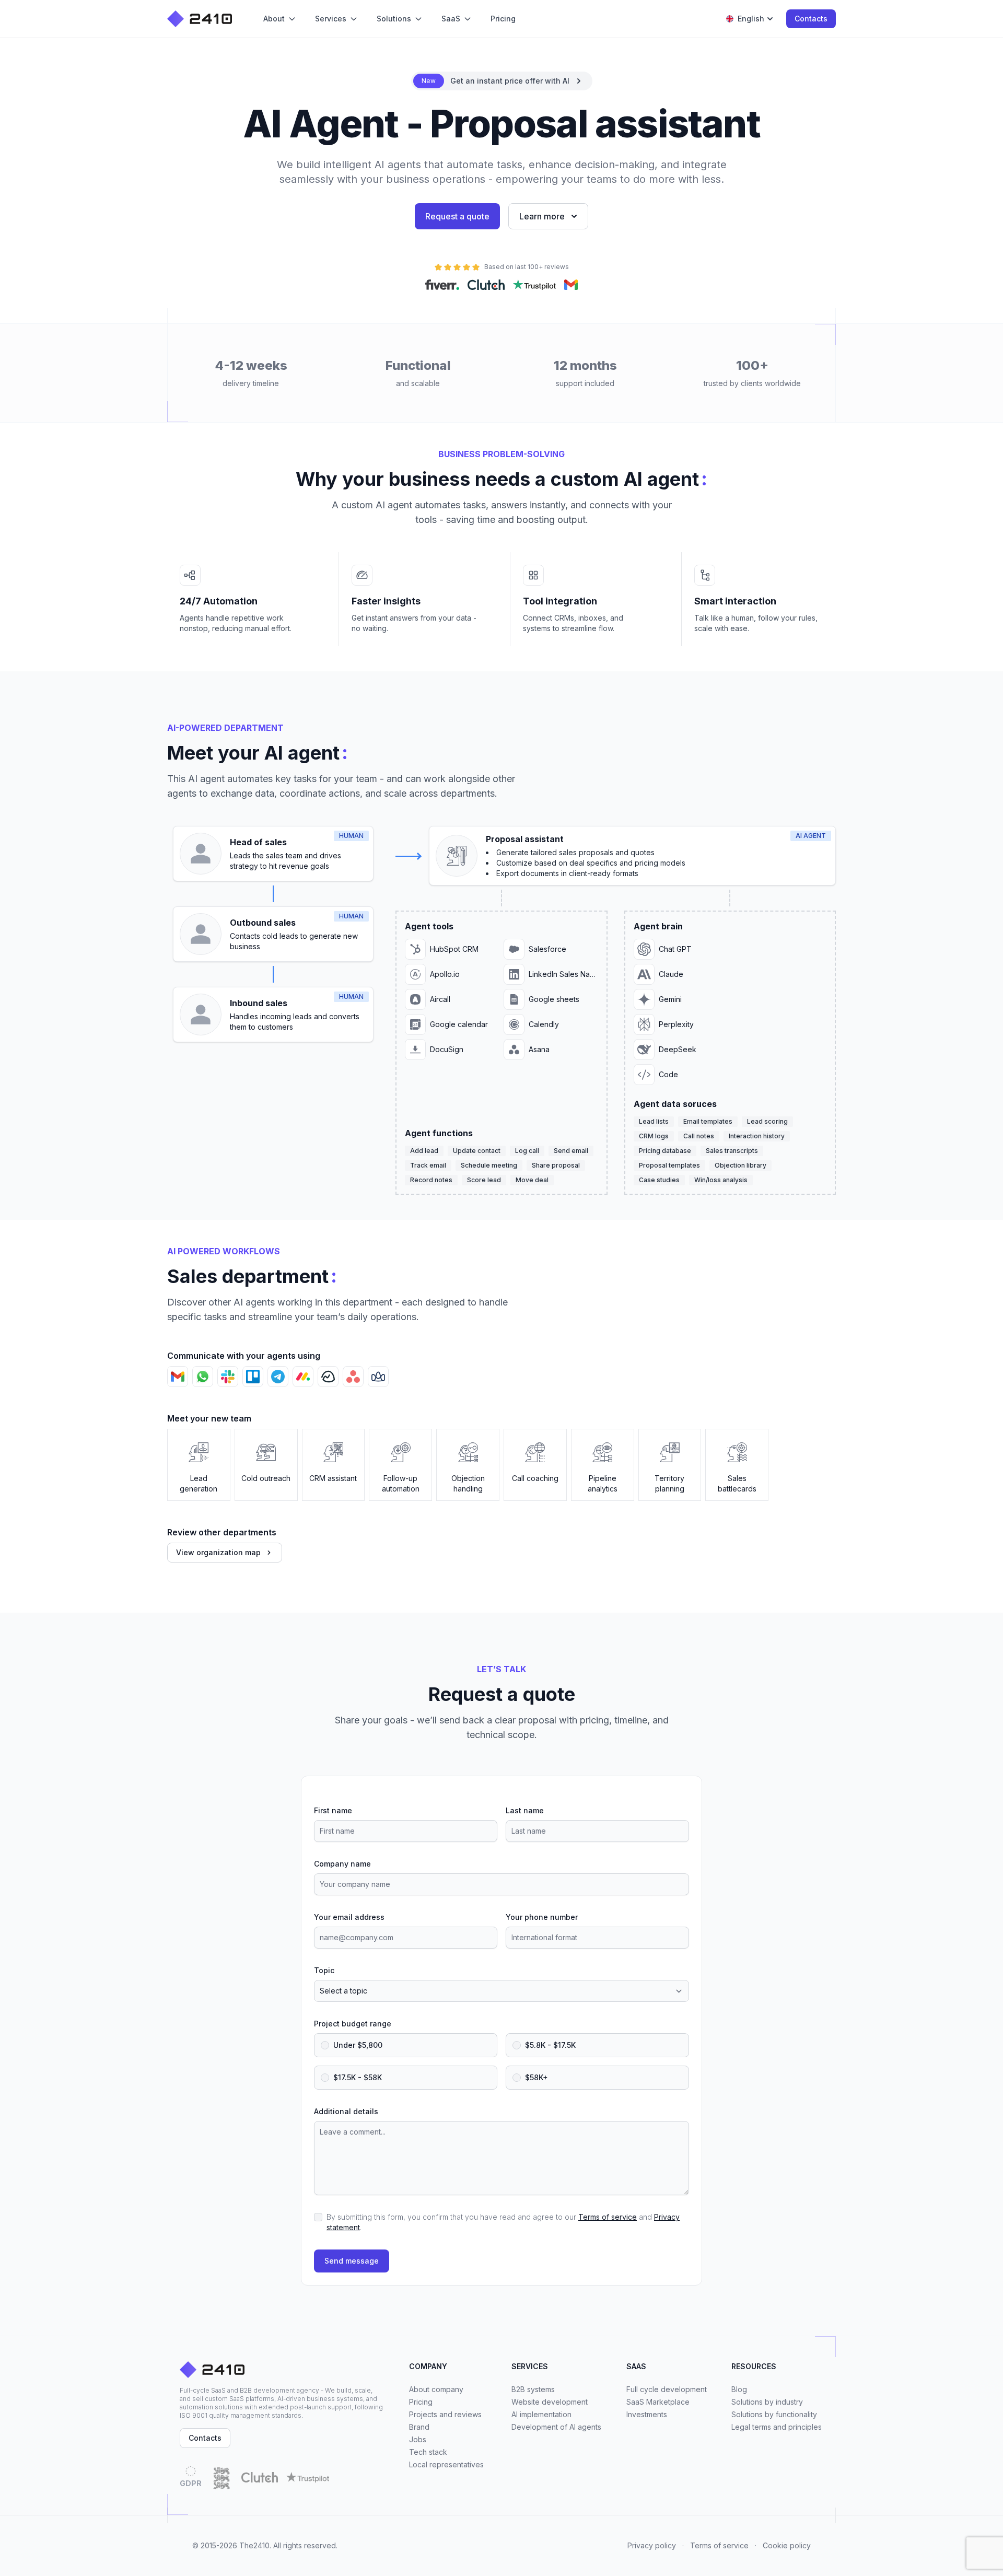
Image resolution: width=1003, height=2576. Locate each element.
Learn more (542, 216)
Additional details (346, 2111)
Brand (419, 2427)
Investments (647, 2414)
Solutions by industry (767, 2402)
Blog (739, 2389)
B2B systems (533, 2389)
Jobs (418, 2439)
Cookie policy (787, 2545)
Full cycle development (667, 2389)
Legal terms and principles (777, 2427)
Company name (342, 1864)
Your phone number (542, 1917)
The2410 (254, 2545)
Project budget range (353, 2024)
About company (436, 2389)
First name (333, 1810)
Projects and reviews (445, 2414)
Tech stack (428, 2452)
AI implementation (541, 2414)
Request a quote (457, 216)
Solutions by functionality (774, 2414)
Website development (550, 2402)
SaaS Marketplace (658, 2402)
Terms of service (608, 2217)
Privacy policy (652, 2545)
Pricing (421, 2402)
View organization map (218, 1552)
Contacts (811, 19)
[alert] (502, 81)
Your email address (349, 1917)
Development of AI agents (556, 2427)
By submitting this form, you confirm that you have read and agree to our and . (503, 2222)
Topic (324, 1970)
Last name (525, 1810)
